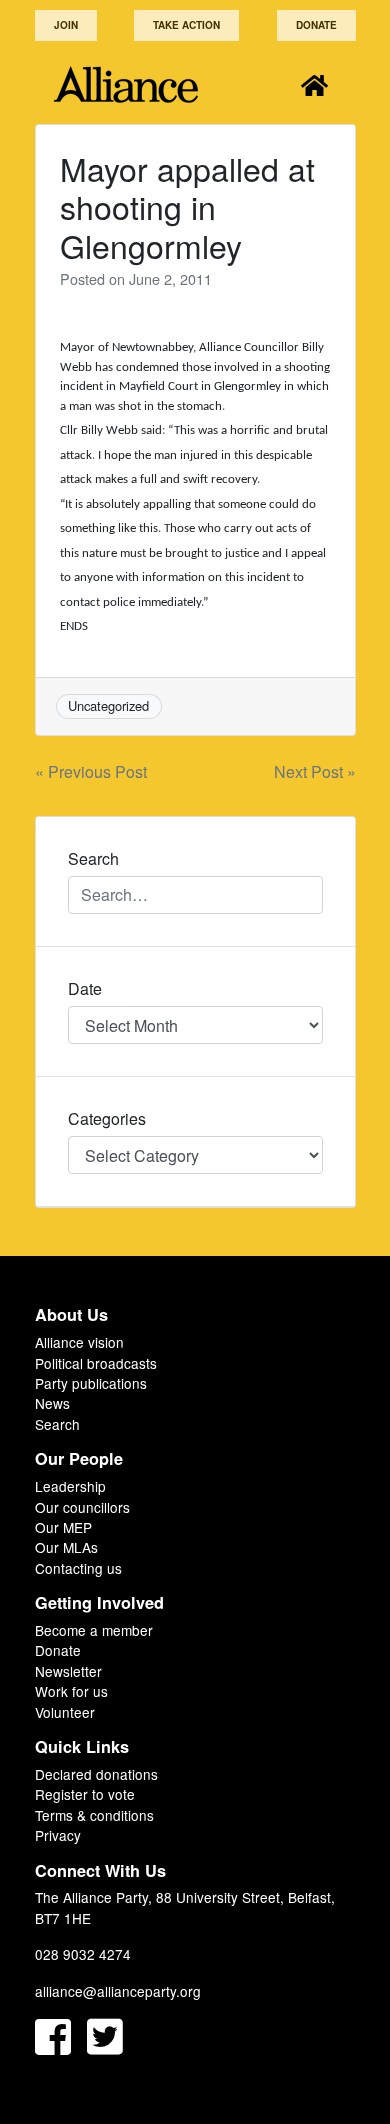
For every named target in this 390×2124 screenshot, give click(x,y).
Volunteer (65, 1712)
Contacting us (78, 1568)
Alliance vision (79, 1342)
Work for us (71, 1691)
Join (66, 25)
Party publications (91, 1383)
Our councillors (82, 1507)
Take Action (186, 25)
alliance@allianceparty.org (118, 1991)
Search (57, 1424)
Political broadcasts (96, 1363)
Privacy (58, 1835)
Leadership (70, 1486)
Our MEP (63, 1527)
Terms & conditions (94, 1815)
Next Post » (315, 771)
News (52, 1403)
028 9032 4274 (83, 1954)
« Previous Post (91, 771)
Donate (316, 25)
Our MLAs (66, 1547)
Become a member (94, 1630)
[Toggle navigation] (314, 84)
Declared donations (96, 1774)
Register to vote (85, 1794)
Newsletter (68, 1671)
